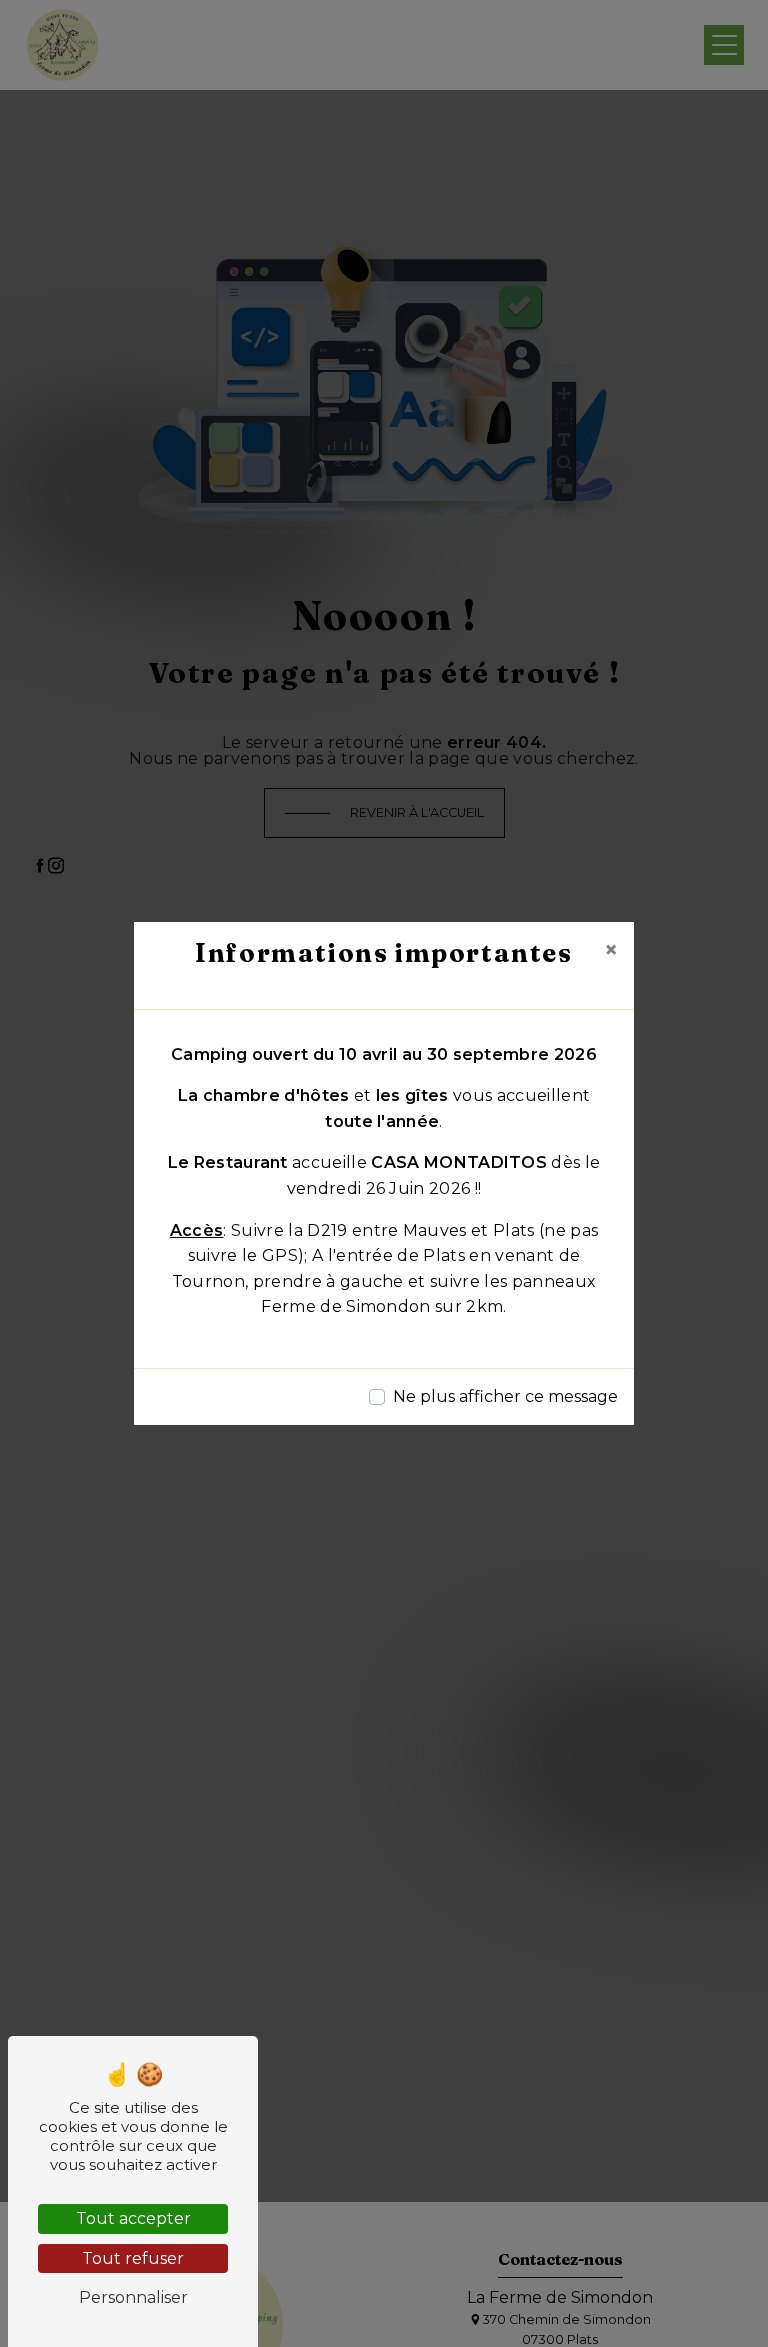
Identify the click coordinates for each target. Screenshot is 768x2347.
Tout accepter (133, 2218)
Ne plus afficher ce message (505, 1396)
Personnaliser (133, 2297)
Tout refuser (133, 2258)
